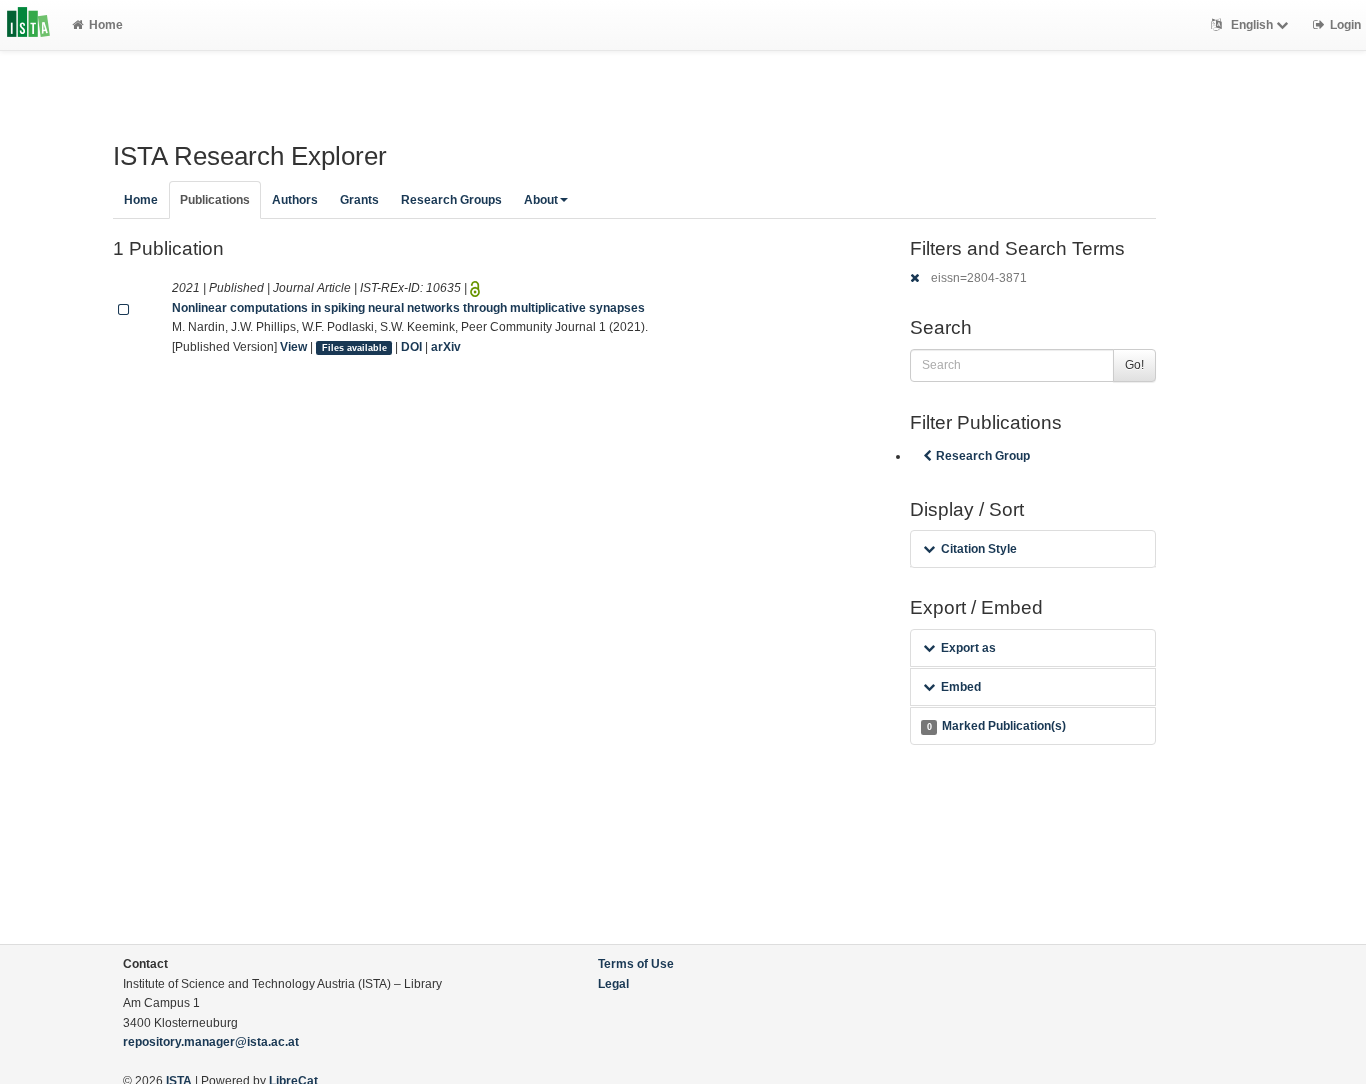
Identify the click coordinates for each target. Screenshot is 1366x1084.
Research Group (983, 456)
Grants (359, 200)
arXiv (446, 347)
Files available (354, 348)
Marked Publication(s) (996, 726)
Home (106, 25)
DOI (411, 347)
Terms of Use (636, 964)
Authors (295, 200)
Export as (968, 648)
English (1252, 25)
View (293, 347)
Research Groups (451, 200)
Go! (1134, 365)
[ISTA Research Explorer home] (28, 25)
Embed (961, 687)
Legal (613, 984)
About (541, 200)
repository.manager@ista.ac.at (211, 1042)
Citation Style (979, 549)
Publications (215, 200)
